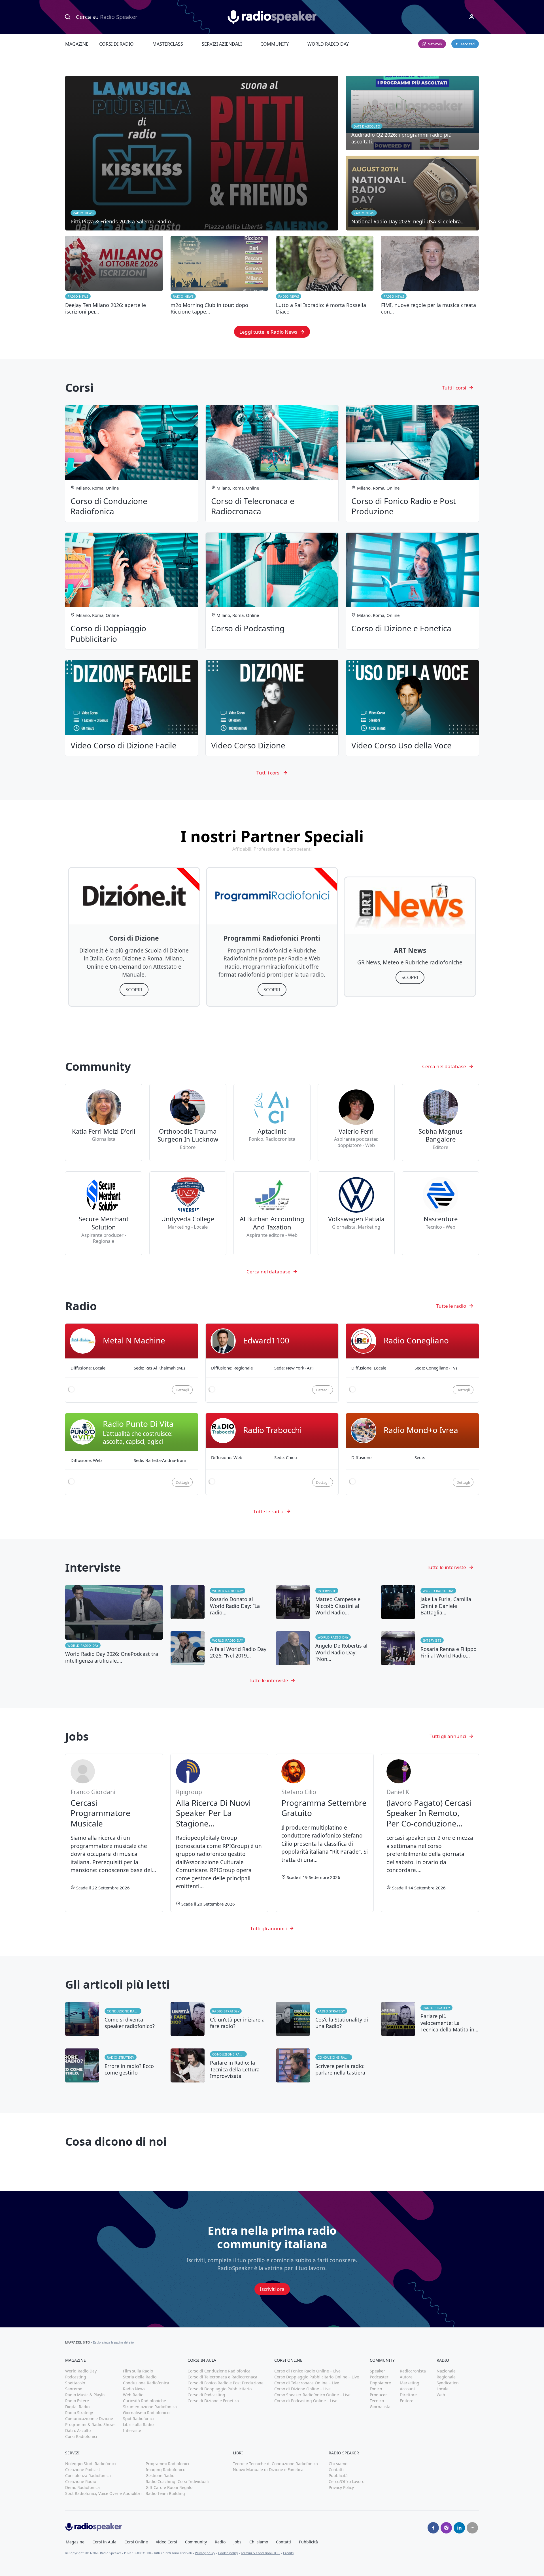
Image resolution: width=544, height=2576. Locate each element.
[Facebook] (433, 2528)
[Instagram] (446, 2528)
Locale (443, 2389)
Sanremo (74, 2389)
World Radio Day (328, 44)
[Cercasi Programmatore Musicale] (114, 1833)
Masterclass (168, 44)
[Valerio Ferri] (356, 1123)
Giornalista (380, 2407)
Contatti (336, 2470)
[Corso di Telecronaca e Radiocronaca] (272, 463)
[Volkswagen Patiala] (356, 1213)
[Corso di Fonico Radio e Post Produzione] (412, 463)
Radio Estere (77, 2401)
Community (275, 44)
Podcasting (76, 2377)
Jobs (237, 2542)
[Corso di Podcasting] (272, 591)
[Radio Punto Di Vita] (132, 1454)
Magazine (77, 44)
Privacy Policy (341, 2487)
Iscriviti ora (272, 2289)
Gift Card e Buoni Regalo (169, 2487)
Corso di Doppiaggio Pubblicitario (220, 2389)
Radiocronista (413, 2371)
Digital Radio (77, 2407)
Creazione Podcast (83, 2470)
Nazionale (446, 2371)
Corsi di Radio (116, 44)
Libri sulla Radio (138, 2424)
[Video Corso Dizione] (272, 708)
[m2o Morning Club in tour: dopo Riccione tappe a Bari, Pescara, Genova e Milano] (219, 276)
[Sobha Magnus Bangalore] (440, 1123)
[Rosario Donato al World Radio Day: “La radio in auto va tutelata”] (219, 1602)
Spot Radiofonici (138, 2419)
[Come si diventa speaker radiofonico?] (114, 2019)
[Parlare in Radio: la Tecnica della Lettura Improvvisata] (219, 2065)
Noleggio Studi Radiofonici (91, 2464)
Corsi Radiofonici (81, 2436)
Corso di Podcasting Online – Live (306, 2401)
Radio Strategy (226, 2011)
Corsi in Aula (104, 2542)
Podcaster (379, 2377)
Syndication (448, 2383)
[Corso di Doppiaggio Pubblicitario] (132, 591)
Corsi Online (136, 2542)
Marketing (410, 2383)
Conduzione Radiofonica (124, 2011)
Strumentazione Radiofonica (150, 2407)
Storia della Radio (140, 2377)
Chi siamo (338, 2464)
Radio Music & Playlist (86, 2395)
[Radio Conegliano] (412, 1363)
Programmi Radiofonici (167, 2464)
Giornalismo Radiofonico (146, 2413)
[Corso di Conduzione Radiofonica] (132, 463)
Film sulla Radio (138, 2371)
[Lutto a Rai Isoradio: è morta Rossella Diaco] (325, 276)
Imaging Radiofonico (165, 2470)
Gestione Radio (160, 2476)
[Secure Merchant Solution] (103, 1213)
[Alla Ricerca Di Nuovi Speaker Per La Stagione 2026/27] (219, 1833)
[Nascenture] (440, 1213)
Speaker (377, 2371)
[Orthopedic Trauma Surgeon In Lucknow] (188, 1123)
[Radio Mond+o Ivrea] (412, 1454)
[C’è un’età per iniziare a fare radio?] (219, 2019)
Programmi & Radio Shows (90, 2424)
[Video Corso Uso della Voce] (412, 708)
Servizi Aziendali (222, 44)
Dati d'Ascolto (78, 2430)
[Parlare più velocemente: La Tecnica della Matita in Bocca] (430, 2019)
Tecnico (377, 2401)
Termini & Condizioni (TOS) (261, 2553)
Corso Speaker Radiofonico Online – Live (312, 2395)
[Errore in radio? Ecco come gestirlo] (114, 2065)
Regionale (446, 2377)
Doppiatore (380, 2383)
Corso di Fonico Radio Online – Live (307, 2371)
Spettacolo (75, 2383)
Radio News (78, 296)
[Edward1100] (272, 1363)
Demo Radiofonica (82, 2487)
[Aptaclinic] (272, 1123)
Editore (407, 2401)
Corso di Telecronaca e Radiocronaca (222, 2377)
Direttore (408, 2395)
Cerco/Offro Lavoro (347, 2481)
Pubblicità (338, 2476)
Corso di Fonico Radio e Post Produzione (226, 2383)
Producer (378, 2395)
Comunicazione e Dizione (89, 2419)
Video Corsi (166, 2542)
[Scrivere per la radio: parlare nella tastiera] (325, 2065)
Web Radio (133, 2395)
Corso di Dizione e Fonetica (213, 2401)
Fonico (376, 2389)
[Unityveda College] (188, 1213)
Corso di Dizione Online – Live (302, 2389)
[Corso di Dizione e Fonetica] (412, 591)
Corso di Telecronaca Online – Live (307, 2383)
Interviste (327, 1591)
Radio (220, 2542)
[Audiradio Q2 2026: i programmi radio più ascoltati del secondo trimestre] (412, 113)
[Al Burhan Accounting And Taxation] (272, 1213)
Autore (406, 2377)
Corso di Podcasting (206, 2395)
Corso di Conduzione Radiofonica (219, 2371)
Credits (288, 2553)
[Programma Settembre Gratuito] (325, 1833)
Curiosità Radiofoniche (144, 2401)
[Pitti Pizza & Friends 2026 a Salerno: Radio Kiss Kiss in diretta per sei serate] (202, 153)
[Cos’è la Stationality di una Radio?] (325, 2019)
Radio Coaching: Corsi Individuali (177, 2481)
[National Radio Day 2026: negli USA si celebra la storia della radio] (412, 193)
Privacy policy (205, 2553)
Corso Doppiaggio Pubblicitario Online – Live (317, 2377)
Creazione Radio (81, 2481)
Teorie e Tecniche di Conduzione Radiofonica (275, 2464)
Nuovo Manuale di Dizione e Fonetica (268, 2470)
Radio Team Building (165, 2493)
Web (441, 2395)
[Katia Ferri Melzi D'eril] (103, 1123)
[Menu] (472, 17)
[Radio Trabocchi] (272, 1454)
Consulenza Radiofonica (88, 2476)
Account (407, 2389)
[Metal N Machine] (132, 1363)
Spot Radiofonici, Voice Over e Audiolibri (103, 2493)
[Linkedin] (459, 2528)
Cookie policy (228, 2553)
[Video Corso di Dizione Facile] (132, 708)
